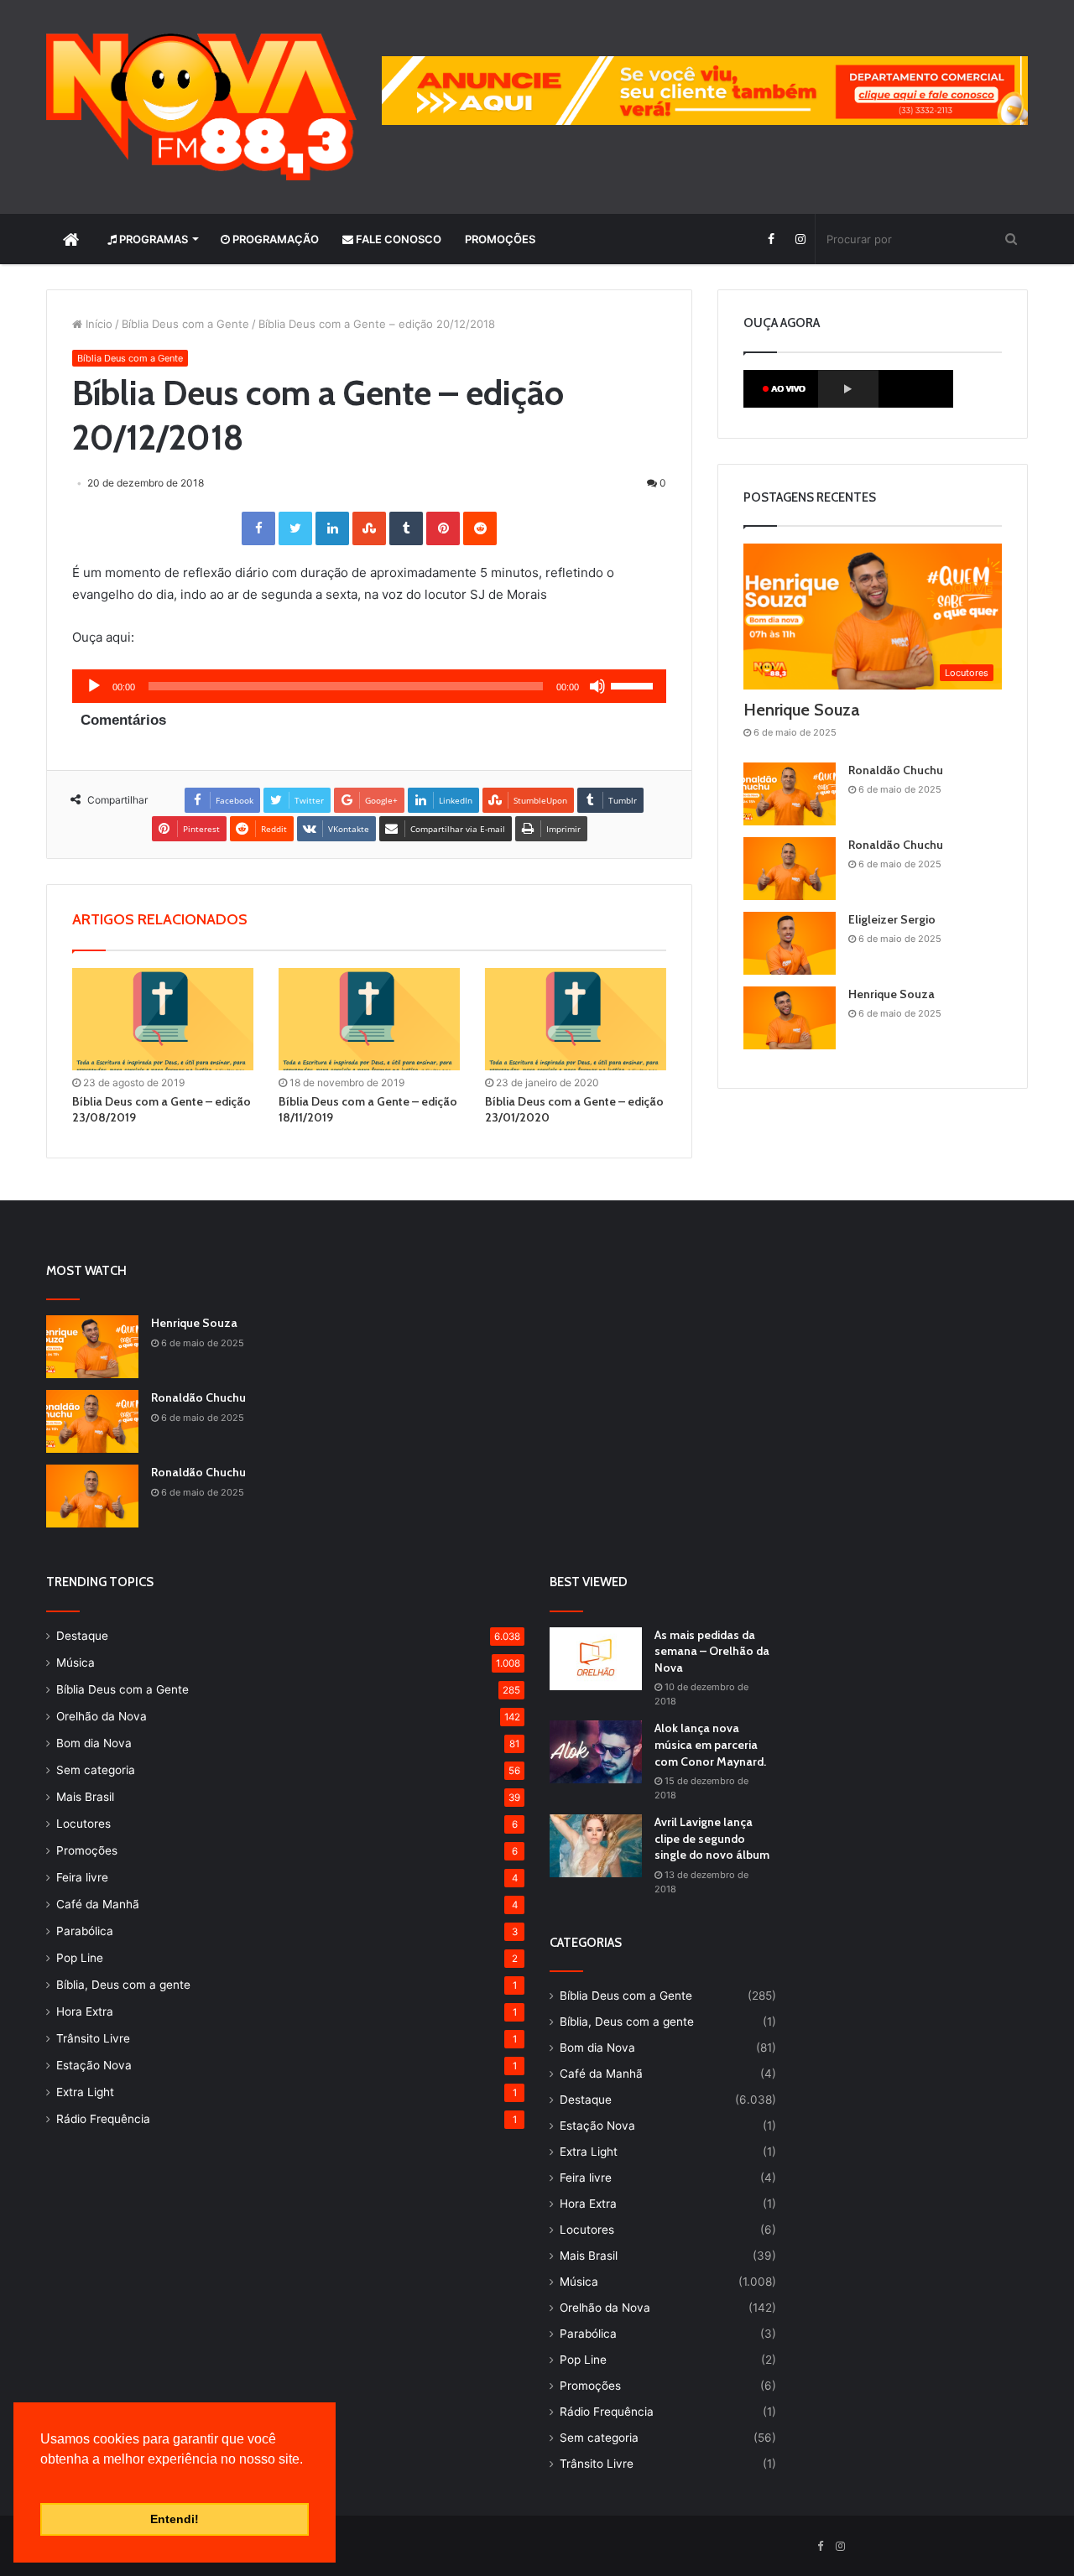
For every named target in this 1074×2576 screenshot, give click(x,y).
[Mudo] (597, 686)
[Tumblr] (406, 528)
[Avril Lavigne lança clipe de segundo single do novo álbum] (596, 1846)
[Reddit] (480, 528)
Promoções (500, 239)
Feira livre (82, 1877)
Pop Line (80, 1958)
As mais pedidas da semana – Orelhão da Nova (712, 1651)
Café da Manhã (98, 1904)
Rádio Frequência (103, 2119)
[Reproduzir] (94, 686)
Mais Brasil (85, 1797)
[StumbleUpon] (369, 528)
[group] (705, 91)
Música (76, 1663)
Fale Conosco (397, 239)
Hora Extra (85, 2011)
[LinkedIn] (332, 528)
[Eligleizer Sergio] (790, 943)
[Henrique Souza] (790, 1018)
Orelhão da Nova (102, 1716)
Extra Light (85, 2092)
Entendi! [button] (175, 2519)
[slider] (634, 684)
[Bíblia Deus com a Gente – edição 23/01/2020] (576, 1019)
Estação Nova (94, 2065)
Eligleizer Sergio (892, 919)
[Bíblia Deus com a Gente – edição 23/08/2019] (163, 1019)
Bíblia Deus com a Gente (185, 324)
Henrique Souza (801, 710)
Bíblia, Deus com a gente (123, 1985)
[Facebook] (771, 239)
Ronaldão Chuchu (896, 770)
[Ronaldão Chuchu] (790, 794)
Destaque (82, 1636)
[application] (369, 686)
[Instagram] (800, 239)
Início (97, 324)
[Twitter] (295, 528)
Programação (274, 239)
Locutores (83, 1824)
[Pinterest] (443, 528)
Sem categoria (96, 1770)
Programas (152, 239)
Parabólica (85, 1931)
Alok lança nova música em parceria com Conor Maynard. (710, 1744)
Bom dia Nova (94, 1743)
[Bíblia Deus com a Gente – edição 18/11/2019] (369, 1019)
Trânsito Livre (93, 2038)
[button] (43, 2480)
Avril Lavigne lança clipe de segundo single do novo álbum (712, 1838)
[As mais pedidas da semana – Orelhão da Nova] (596, 1659)
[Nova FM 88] (201, 107)
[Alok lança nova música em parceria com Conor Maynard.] (596, 1752)
